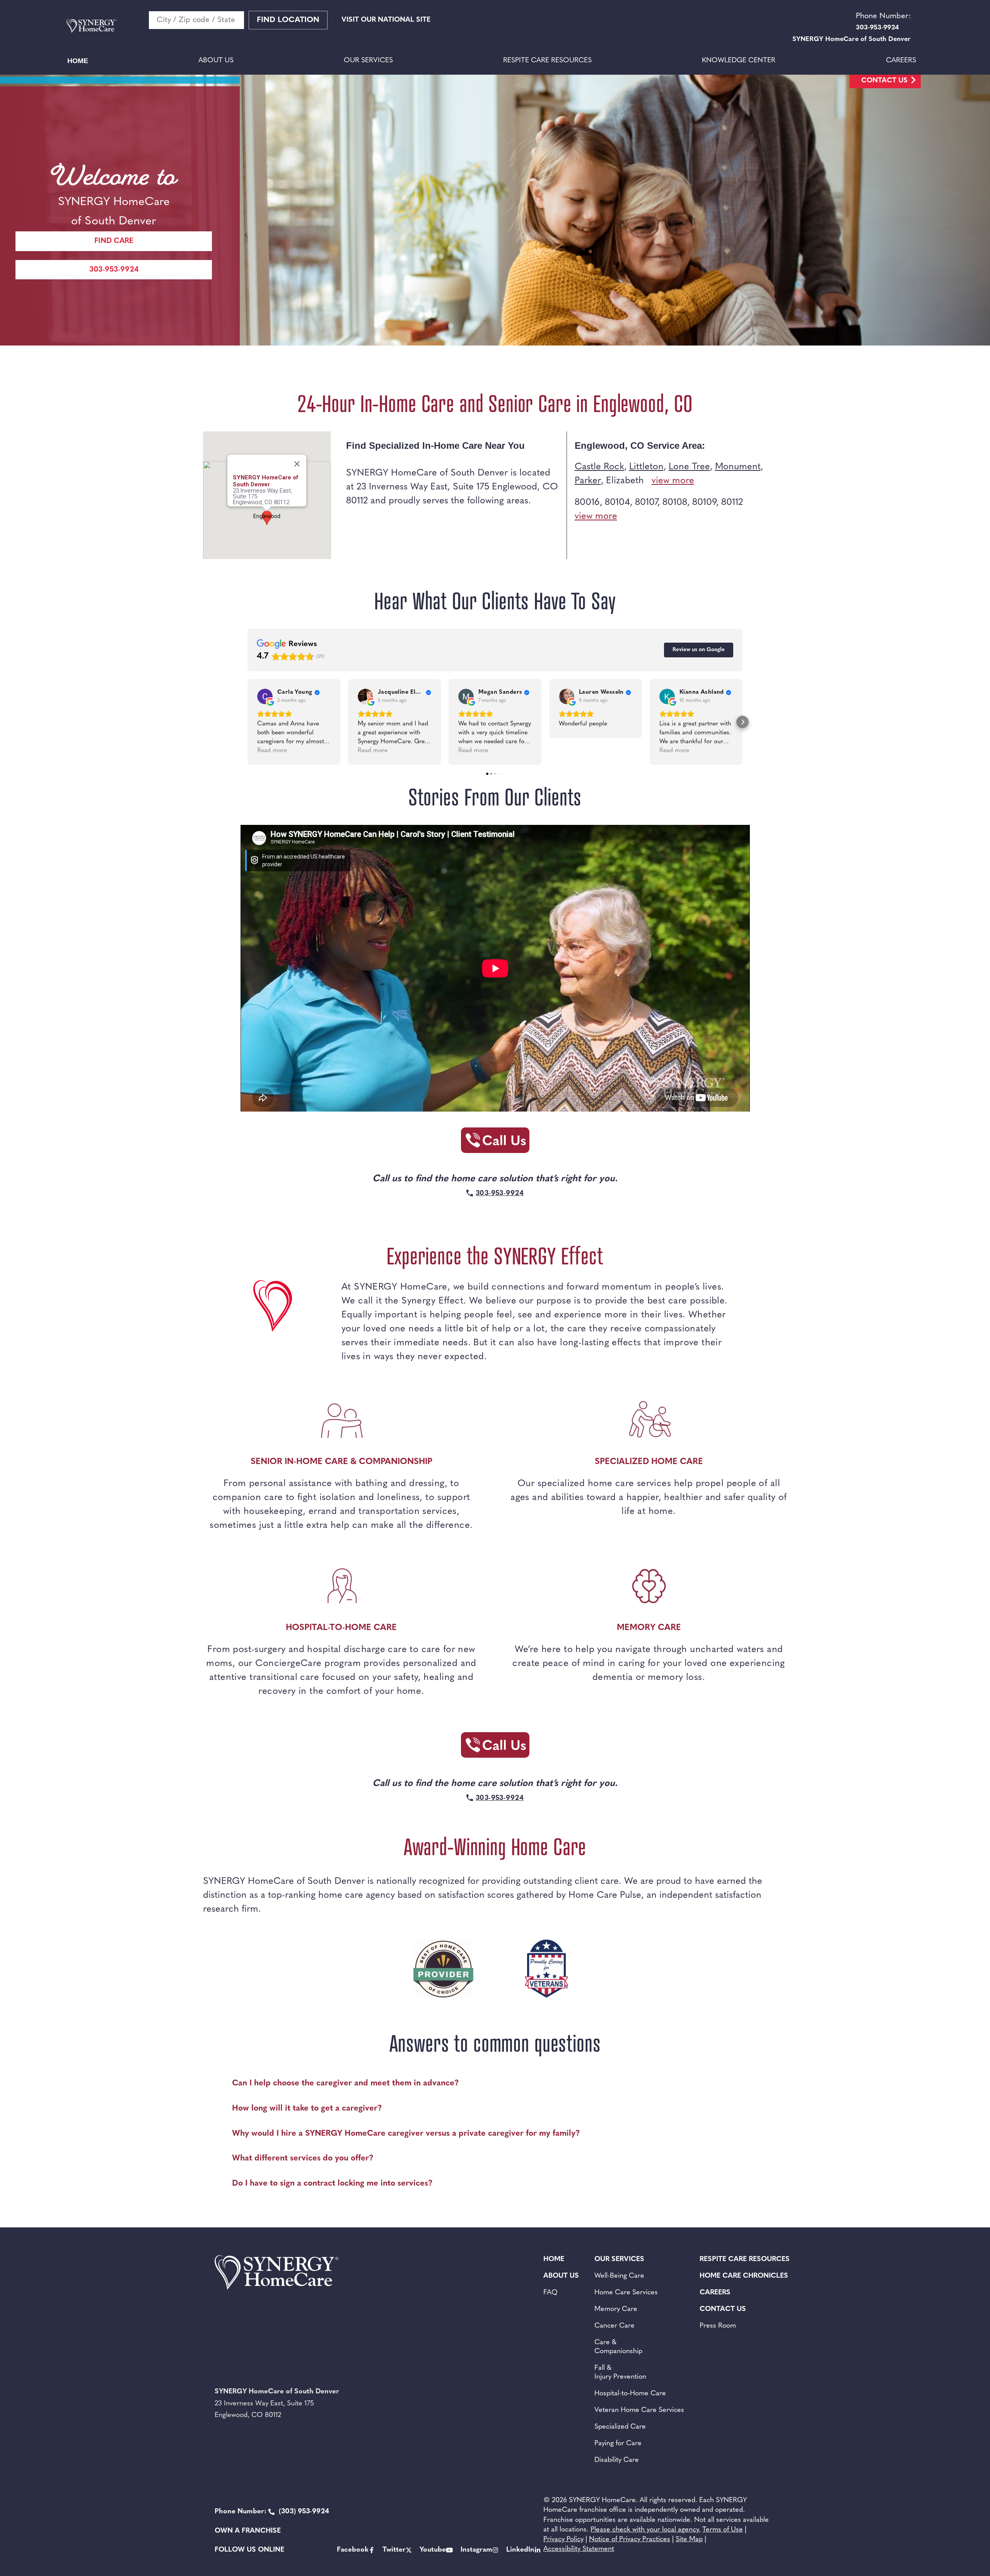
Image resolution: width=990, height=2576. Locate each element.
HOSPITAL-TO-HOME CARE (341, 1628)
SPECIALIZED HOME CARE (649, 1462)
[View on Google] (265, 696)
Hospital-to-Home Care (630, 2394)
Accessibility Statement (579, 2549)
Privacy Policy (563, 2540)
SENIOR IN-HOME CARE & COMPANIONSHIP (341, 1462)
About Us (216, 61)
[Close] (297, 464)
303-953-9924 (114, 270)
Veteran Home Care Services (639, 2410)
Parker (588, 481)
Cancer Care (614, 2326)
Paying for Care (618, 2444)
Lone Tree (689, 467)
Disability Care (617, 2460)
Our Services (368, 61)
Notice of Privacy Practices (630, 2540)
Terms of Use (723, 2530)
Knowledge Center (739, 61)
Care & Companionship (618, 2347)
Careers (901, 61)
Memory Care (616, 2309)
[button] (247, 722)
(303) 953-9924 (272, 2512)
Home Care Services (626, 2293)
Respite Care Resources (547, 61)
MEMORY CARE (649, 1628)
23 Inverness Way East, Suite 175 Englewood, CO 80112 (262, 497)
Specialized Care (620, 2427)
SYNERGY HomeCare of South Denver (266, 481)
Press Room (718, 2326)
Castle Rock (599, 467)
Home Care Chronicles (744, 2276)
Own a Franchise (248, 2531)
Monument (738, 467)
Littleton (646, 467)
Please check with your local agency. (645, 2530)
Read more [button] (272, 751)
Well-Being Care (619, 2276)
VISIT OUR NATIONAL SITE (386, 20)
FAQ (550, 2293)
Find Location (288, 20)
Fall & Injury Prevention (620, 2373)
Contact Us (884, 81)
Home (78, 61)
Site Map (689, 2540)
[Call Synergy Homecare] (495, 1143)
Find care (114, 241)
